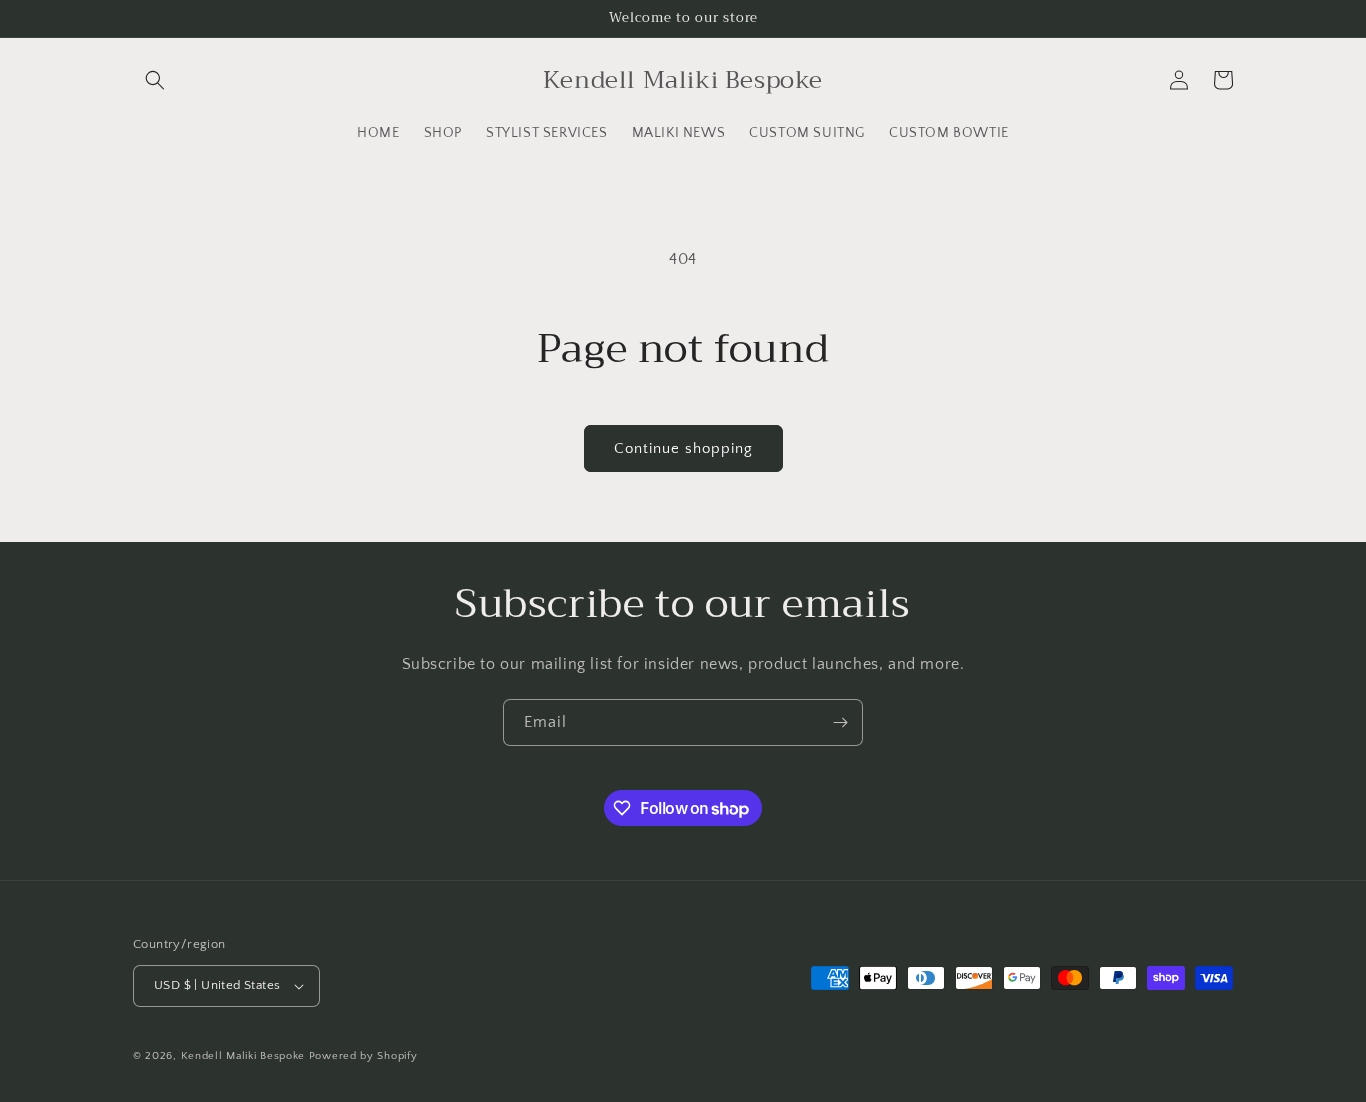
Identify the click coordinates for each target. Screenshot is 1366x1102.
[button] (155, 80)
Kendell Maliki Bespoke (243, 1056)
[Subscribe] (840, 722)
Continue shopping (683, 448)
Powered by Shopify (363, 1056)
